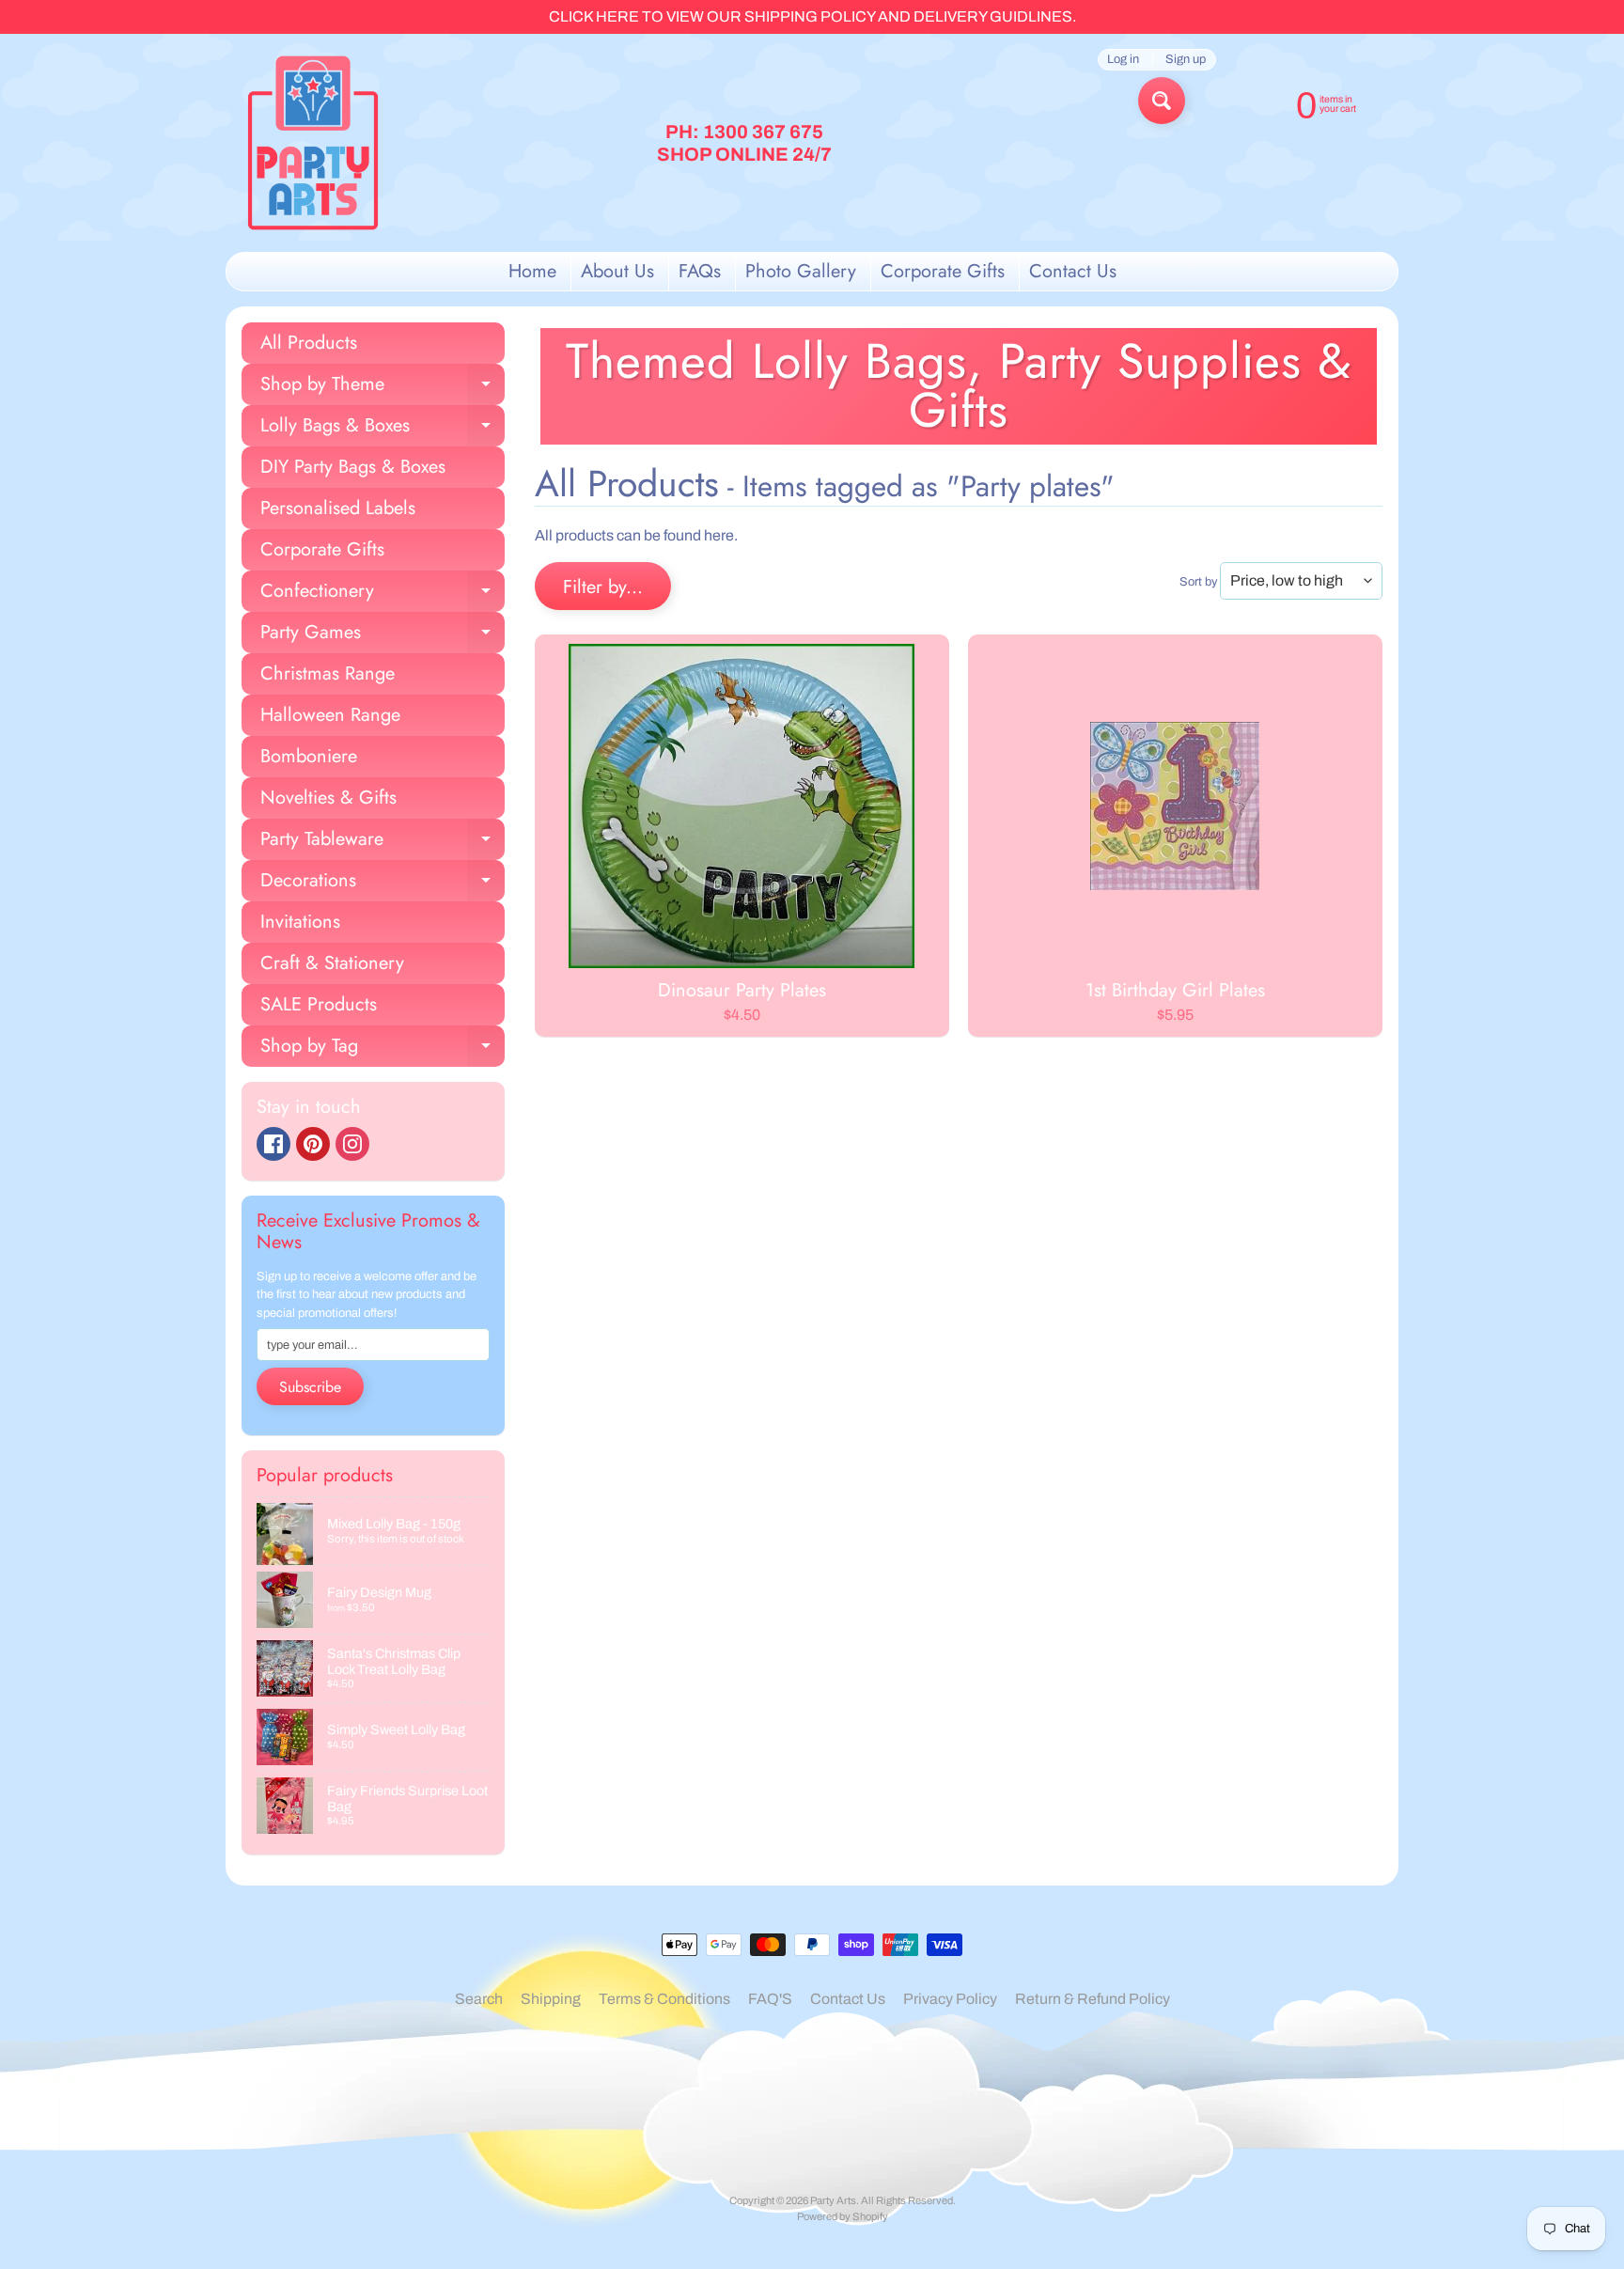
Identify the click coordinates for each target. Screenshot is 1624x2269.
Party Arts (833, 2200)
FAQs (700, 271)
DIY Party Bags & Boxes (353, 467)
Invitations (300, 922)
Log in (1123, 60)
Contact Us (1073, 271)
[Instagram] (352, 1144)
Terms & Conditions (664, 1999)
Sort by (1198, 582)
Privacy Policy (950, 1999)
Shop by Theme (383, 388)
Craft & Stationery (332, 963)
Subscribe (310, 1387)
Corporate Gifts (943, 271)
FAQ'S (770, 1999)
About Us (617, 271)
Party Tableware (383, 843)
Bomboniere (309, 756)
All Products (309, 343)
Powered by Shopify (843, 2216)
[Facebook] (273, 1144)
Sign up (1186, 60)
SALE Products (319, 1004)
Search (479, 1999)
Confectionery (383, 595)
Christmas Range (328, 673)
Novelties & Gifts (328, 798)
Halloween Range (330, 715)
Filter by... (603, 587)
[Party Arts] (313, 143)
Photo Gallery (801, 271)
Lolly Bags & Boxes (383, 429)
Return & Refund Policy (1093, 1999)
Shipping (551, 1999)
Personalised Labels (338, 508)
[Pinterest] (313, 1144)
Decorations (383, 884)
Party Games (383, 636)
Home (532, 271)
